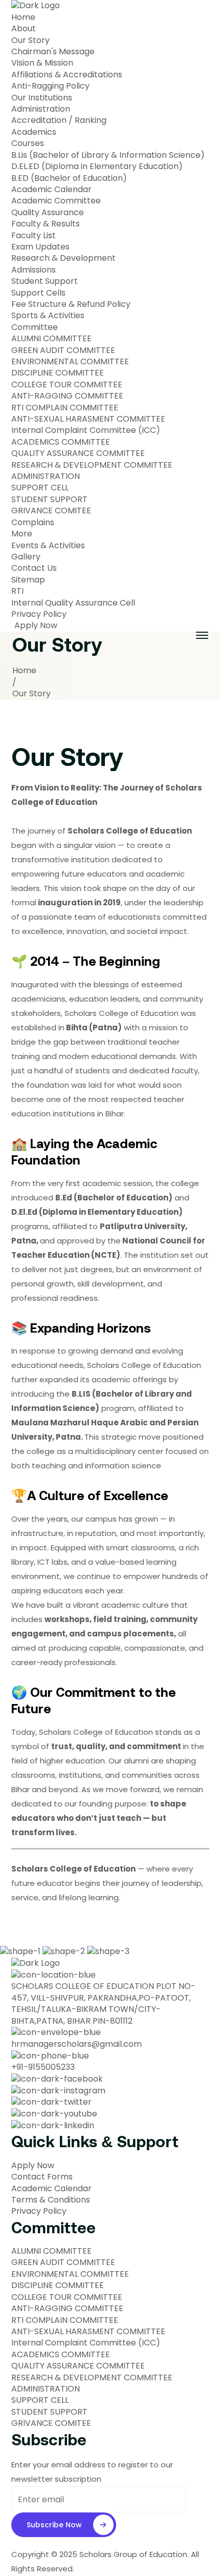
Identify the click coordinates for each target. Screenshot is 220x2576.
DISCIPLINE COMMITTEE (58, 373)
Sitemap (28, 580)
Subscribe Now (54, 2525)
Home (23, 17)
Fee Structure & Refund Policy (71, 304)
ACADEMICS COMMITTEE (61, 442)
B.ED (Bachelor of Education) (69, 178)
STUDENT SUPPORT (49, 500)
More (22, 534)
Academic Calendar (51, 190)
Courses (28, 143)
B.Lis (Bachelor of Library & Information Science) (108, 155)
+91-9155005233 (43, 2067)
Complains (33, 523)
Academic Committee (56, 201)
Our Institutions (42, 98)
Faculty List (34, 236)
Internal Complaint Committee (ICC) (86, 430)
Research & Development (63, 258)
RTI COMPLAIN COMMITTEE (65, 408)
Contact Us (34, 568)
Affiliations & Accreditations (67, 75)
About (24, 29)
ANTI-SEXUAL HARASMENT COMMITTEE (88, 419)
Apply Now (36, 626)
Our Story (30, 40)
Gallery (26, 557)
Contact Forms (42, 2177)
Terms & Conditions (51, 2200)
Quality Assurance (48, 213)
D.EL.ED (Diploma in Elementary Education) (97, 167)
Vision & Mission (42, 63)
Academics (34, 132)
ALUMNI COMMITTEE (51, 339)
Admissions (34, 270)
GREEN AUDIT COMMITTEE (63, 350)
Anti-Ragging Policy (50, 86)
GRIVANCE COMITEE (51, 511)
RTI (17, 591)
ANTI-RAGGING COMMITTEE (67, 396)
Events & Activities (48, 546)
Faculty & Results (47, 224)
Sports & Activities (48, 316)
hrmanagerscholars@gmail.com (76, 2044)
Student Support (45, 281)
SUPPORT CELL (40, 488)
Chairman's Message (53, 52)
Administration (41, 109)
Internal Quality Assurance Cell (73, 603)
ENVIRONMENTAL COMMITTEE (70, 362)
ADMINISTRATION (46, 476)
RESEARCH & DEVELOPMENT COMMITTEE (92, 465)
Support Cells (38, 293)
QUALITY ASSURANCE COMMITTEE (78, 453)
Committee (36, 327)
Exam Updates (40, 247)
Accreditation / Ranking (59, 120)
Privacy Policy (39, 614)
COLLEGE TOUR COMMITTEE (67, 385)
